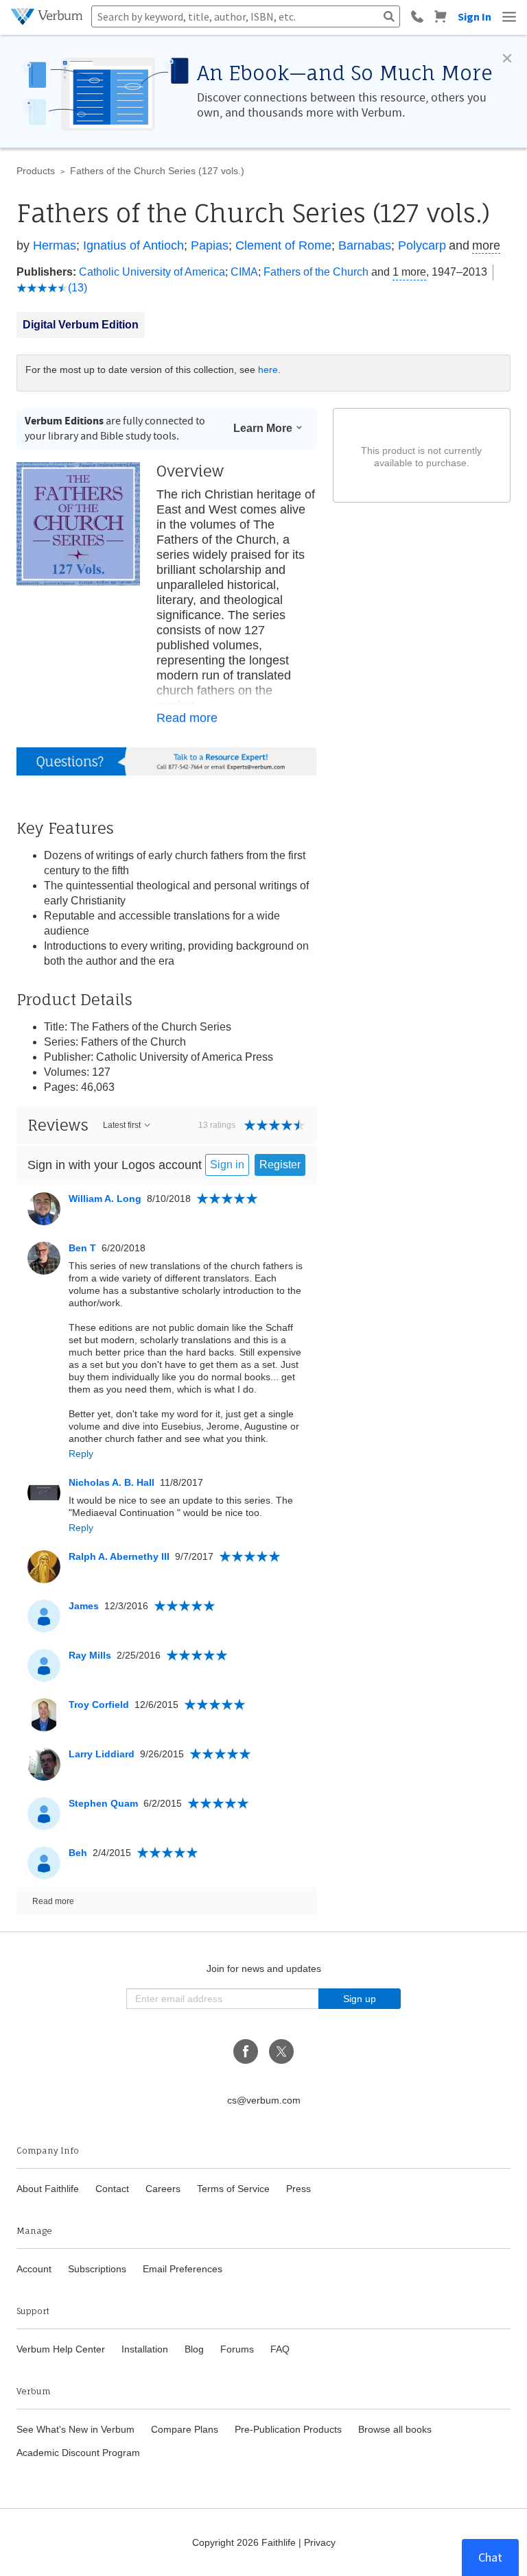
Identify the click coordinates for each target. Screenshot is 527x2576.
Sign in (227, 1165)
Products (36, 171)
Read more (187, 718)
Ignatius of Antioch (133, 245)
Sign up (360, 1999)
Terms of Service (233, 2189)
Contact (112, 2189)
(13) (78, 288)
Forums (237, 2349)
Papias (210, 245)
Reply (81, 1454)
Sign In (475, 16)
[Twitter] (281, 2051)
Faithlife (279, 2542)
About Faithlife (48, 2189)
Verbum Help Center (61, 2349)
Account (34, 2269)
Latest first (122, 1125)
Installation (145, 2349)
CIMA (244, 272)
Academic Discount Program (78, 2453)
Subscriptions (97, 2269)
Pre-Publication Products (288, 2429)
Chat (490, 2557)
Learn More (263, 428)
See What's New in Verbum (75, 2429)
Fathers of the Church (316, 272)
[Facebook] (246, 2051)
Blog (194, 2349)
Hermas (55, 245)
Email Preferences (183, 2269)
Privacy (320, 2542)
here (268, 370)
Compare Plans (185, 2429)
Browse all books (395, 2429)
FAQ (280, 2349)
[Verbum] (48, 16)
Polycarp (422, 245)
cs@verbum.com (264, 2100)
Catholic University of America (152, 272)
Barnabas (365, 245)
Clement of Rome (283, 245)
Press (298, 2189)
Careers (163, 2189)
